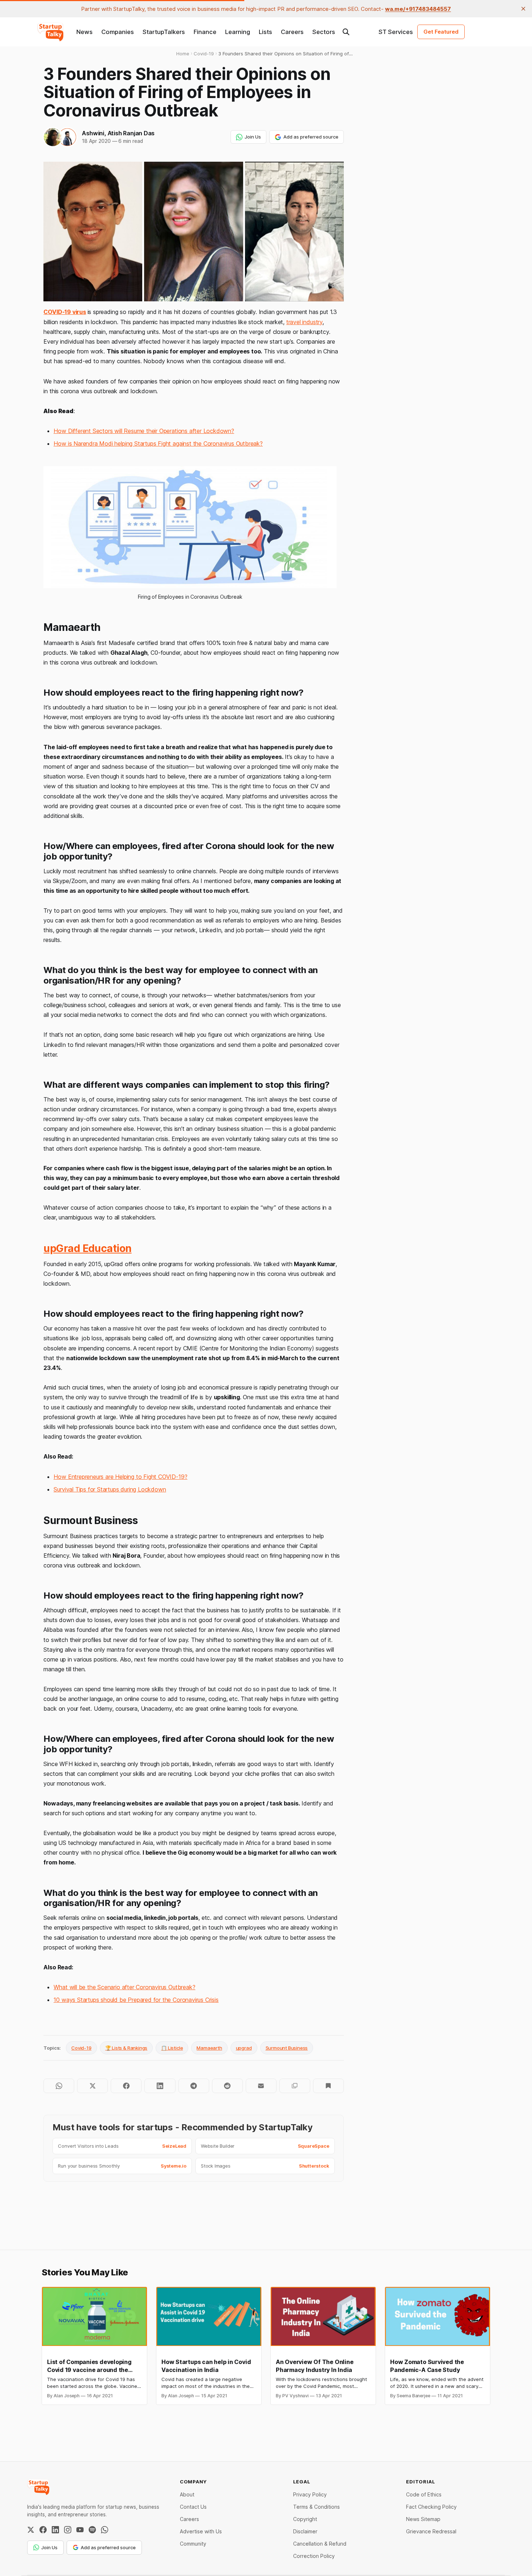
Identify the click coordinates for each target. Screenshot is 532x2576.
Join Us (253, 137)
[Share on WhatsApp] (59, 2086)
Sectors (324, 32)
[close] (523, 9)
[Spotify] (92, 2530)
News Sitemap (423, 2519)
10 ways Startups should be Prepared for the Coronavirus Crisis (136, 2000)
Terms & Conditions (316, 2507)
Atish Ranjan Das (131, 133)
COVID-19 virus (65, 312)
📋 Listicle (172, 2048)
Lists (265, 32)
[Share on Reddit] (227, 2086)
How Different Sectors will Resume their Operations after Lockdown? (144, 431)
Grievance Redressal (431, 2531)
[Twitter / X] (31, 2530)
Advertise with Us (201, 2531)
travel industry (304, 322)
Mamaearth (209, 2048)
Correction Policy (314, 2556)
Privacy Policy (310, 2494)
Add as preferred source (311, 137)
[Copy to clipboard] (295, 2086)
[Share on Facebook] (126, 2086)
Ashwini (93, 133)
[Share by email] (261, 2086)
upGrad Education (87, 1248)
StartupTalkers (164, 32)
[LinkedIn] (55, 2530)
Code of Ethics (424, 2494)
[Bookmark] (328, 2086)
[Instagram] (68, 2530)
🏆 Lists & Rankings (126, 2048)
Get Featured (441, 32)
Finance (205, 32)
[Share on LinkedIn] (160, 2086)
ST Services (396, 32)
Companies (118, 32)
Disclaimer (305, 2531)
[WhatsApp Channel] (105, 2530)
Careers (292, 32)
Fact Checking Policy (431, 2507)
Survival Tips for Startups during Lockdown (110, 1489)
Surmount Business (287, 2048)
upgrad (244, 2048)
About (187, 2494)
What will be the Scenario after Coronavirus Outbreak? (124, 1987)
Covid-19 (81, 2048)
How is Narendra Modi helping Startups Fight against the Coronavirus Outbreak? (158, 444)
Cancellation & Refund (320, 2544)
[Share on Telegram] (194, 2086)
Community (193, 2544)
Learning (238, 32)
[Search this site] (346, 32)
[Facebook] (43, 2530)
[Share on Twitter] (92, 2086)
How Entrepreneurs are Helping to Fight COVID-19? (120, 1477)
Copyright (305, 2519)
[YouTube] (80, 2530)
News (85, 32)
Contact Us (193, 2507)
